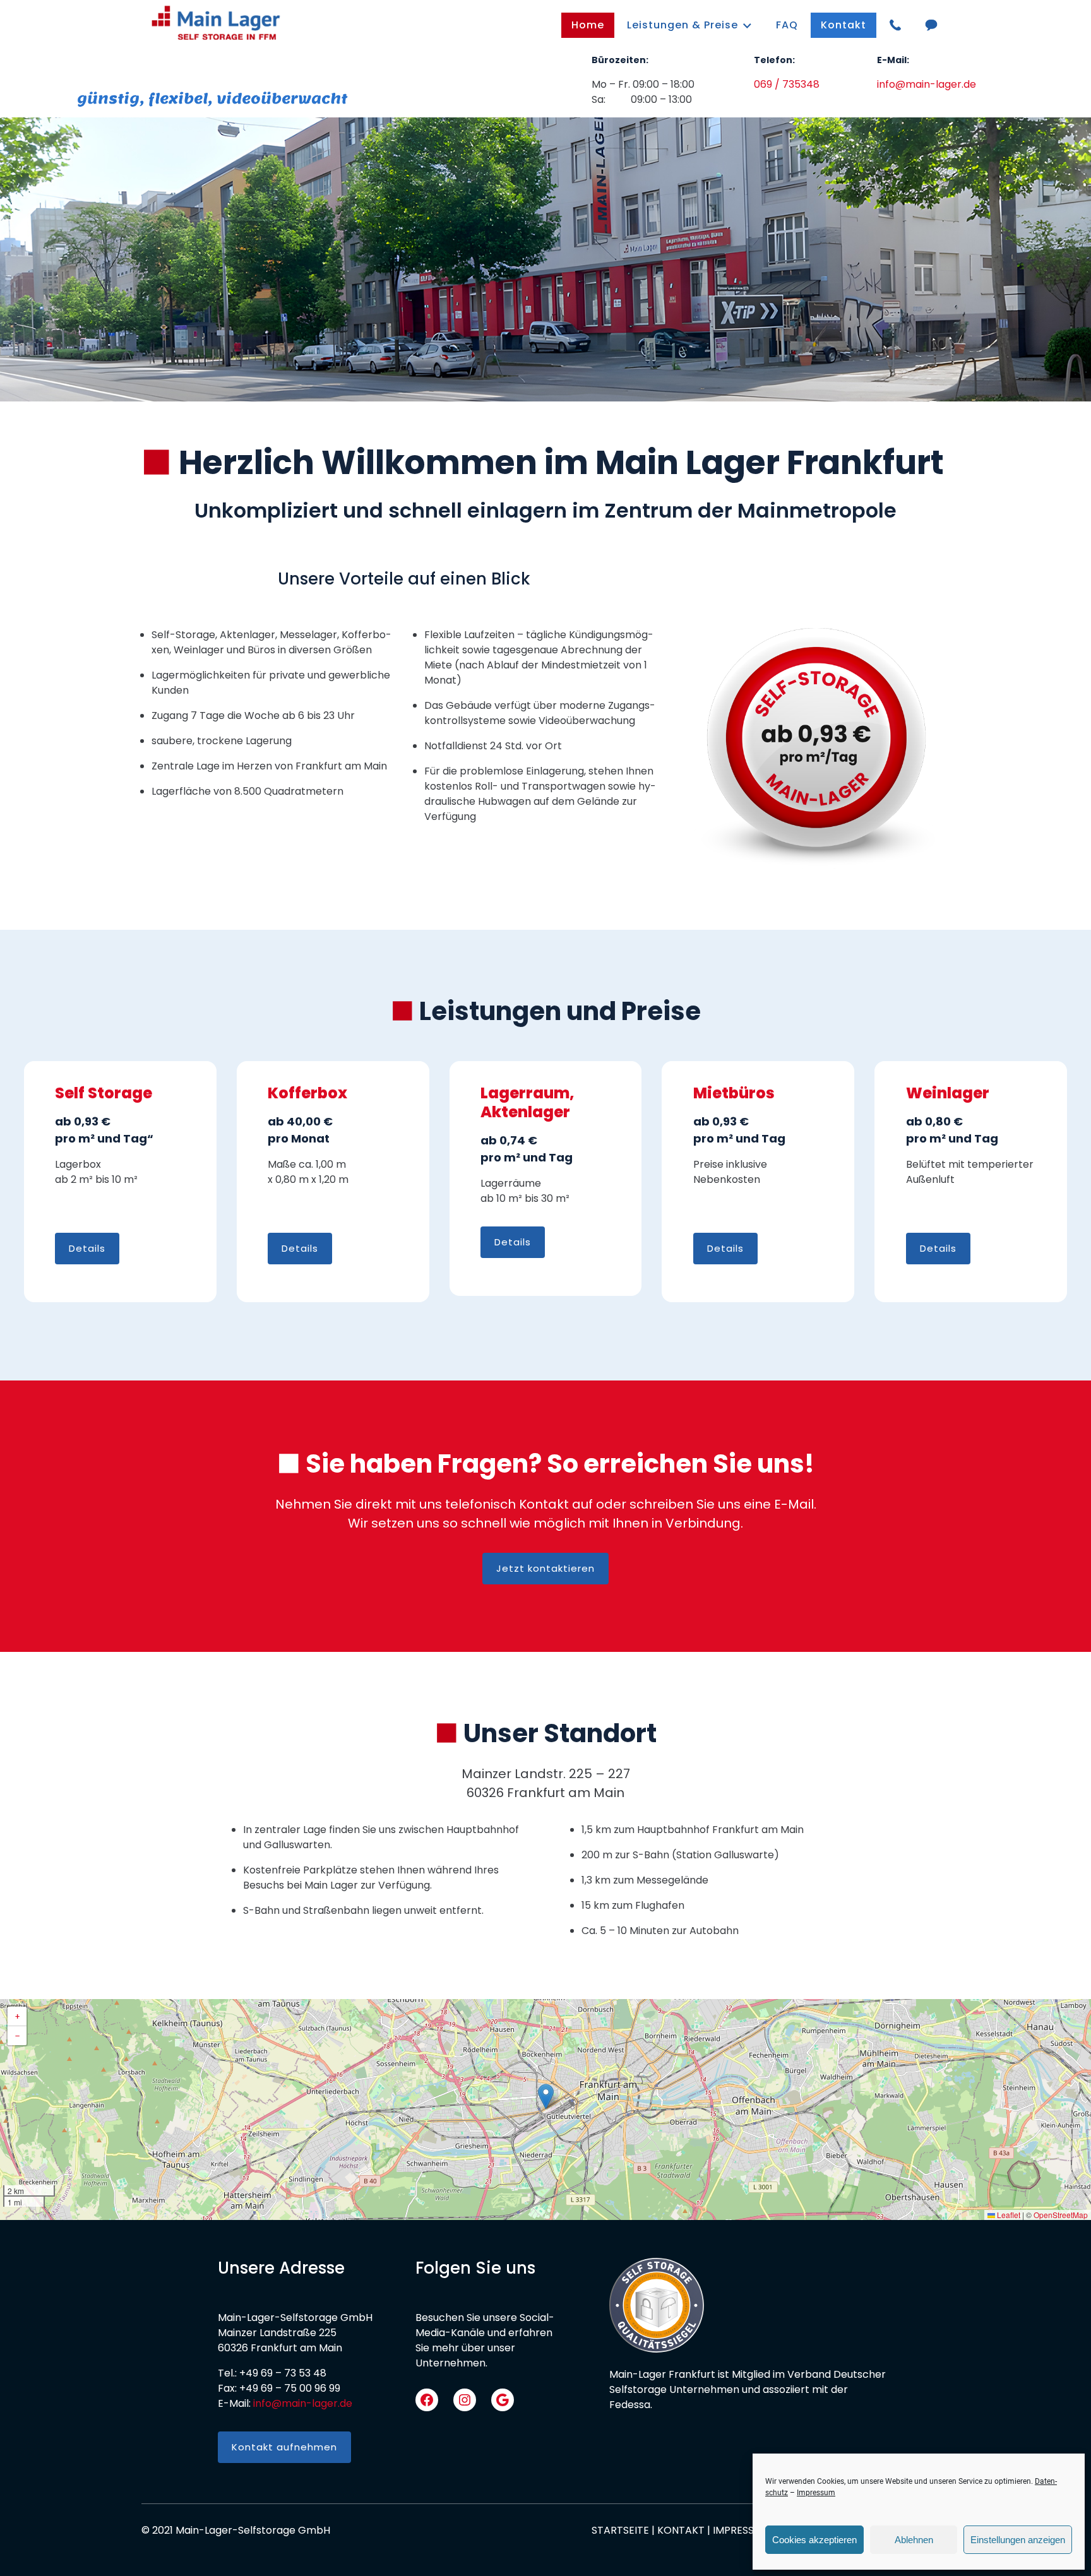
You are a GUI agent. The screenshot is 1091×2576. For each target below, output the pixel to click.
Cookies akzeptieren (814, 2540)
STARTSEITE (620, 2530)
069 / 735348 (787, 84)
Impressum (816, 2493)
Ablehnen (914, 2540)
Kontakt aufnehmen (284, 2447)
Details (87, 1248)
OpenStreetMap (1061, 2215)
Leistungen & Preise (683, 25)
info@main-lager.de (927, 84)
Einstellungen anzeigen (1018, 2540)
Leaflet (1008, 2215)
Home (588, 25)
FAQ (787, 25)
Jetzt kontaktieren (545, 1568)
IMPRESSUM (741, 2530)
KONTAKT (681, 2530)
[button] (546, 2097)
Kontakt (844, 25)
